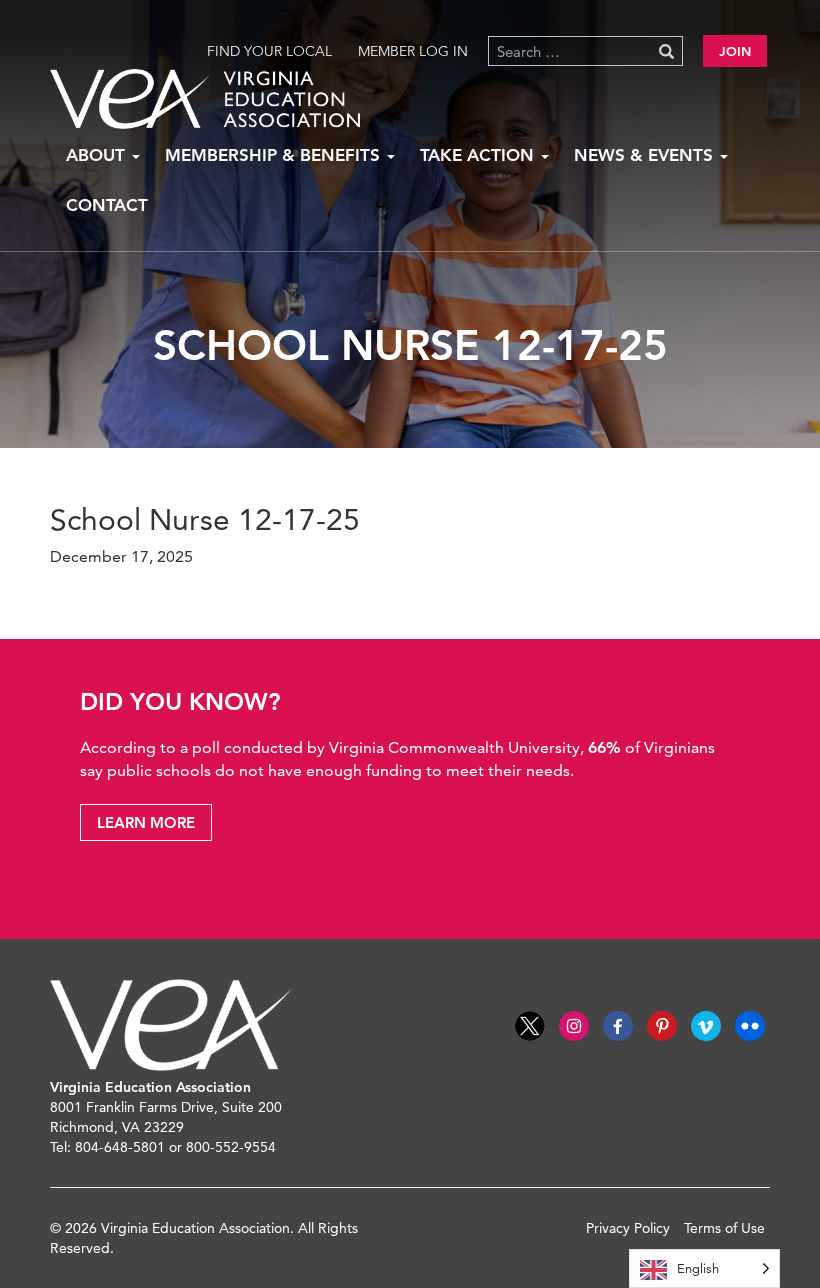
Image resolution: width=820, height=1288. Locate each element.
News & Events (646, 155)
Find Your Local (269, 51)
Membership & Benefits (275, 155)
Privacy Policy (628, 1228)
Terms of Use (724, 1228)
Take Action (479, 155)
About (98, 155)
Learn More (146, 822)
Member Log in (413, 51)
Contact (107, 205)
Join (735, 51)
